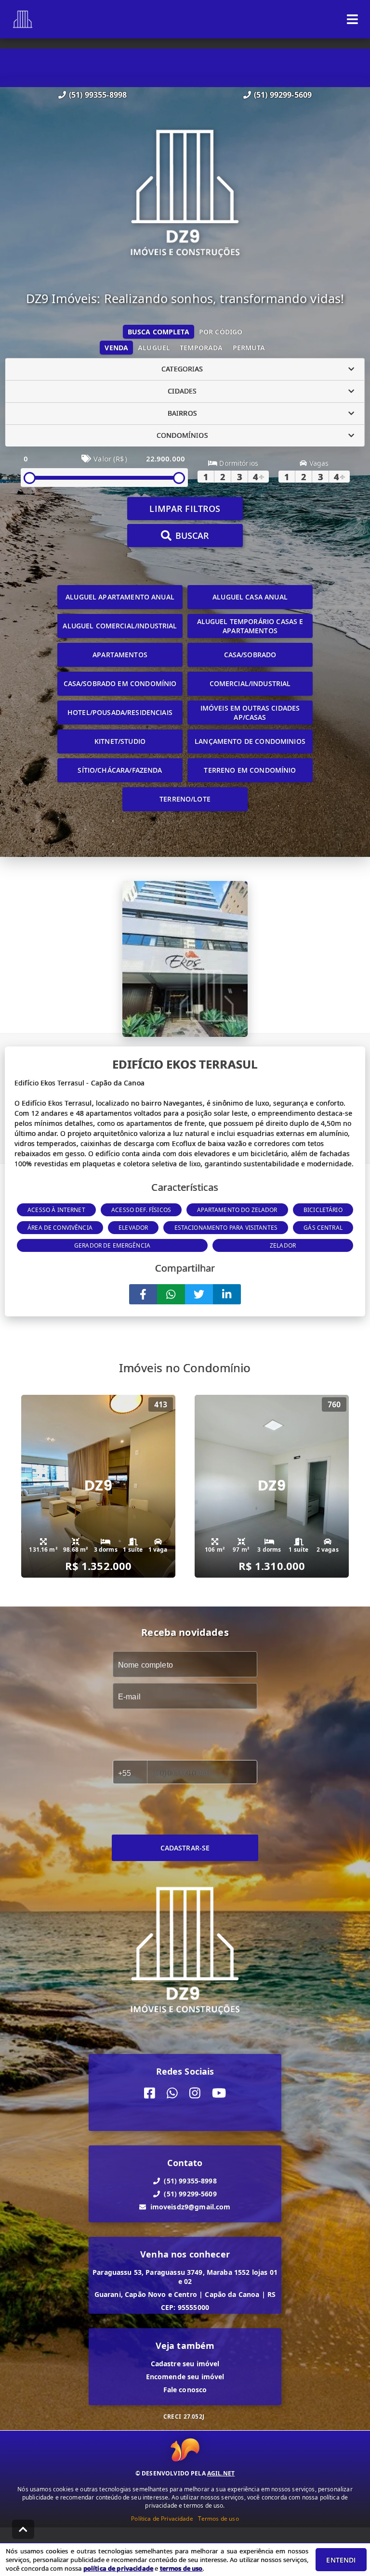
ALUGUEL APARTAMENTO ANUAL (120, 597)
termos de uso (181, 2568)
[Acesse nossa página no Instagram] (195, 2094)
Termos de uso (218, 2519)
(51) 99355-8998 (98, 95)
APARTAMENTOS (120, 655)
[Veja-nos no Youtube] (219, 2094)
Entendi (341, 2560)
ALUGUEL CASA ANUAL (250, 597)
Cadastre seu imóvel (185, 2364)
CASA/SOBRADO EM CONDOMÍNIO (120, 683)
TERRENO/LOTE (185, 799)
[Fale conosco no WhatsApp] (172, 2094)
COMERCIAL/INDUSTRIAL (250, 683)
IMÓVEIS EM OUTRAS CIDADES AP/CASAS (250, 713)
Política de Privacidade (162, 2519)
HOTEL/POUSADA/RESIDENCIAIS (120, 712)
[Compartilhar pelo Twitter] (199, 1294)
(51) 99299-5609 (283, 95)
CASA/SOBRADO (250, 655)
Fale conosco (185, 2390)
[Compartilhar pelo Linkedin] (227, 1294)
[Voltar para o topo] (23, 2529)
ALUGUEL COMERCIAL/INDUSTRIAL (120, 626)
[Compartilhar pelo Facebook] (143, 1294)
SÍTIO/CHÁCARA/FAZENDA (120, 770)
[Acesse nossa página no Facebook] (150, 2094)
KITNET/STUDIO (120, 741)
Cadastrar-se (185, 1848)
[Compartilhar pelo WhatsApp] (171, 1294)
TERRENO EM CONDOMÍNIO (250, 770)
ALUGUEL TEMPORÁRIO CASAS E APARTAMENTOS (250, 626)
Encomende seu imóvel (185, 2377)
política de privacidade (118, 2568)
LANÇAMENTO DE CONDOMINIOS (250, 741)
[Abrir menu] (352, 19)
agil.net (221, 2473)
